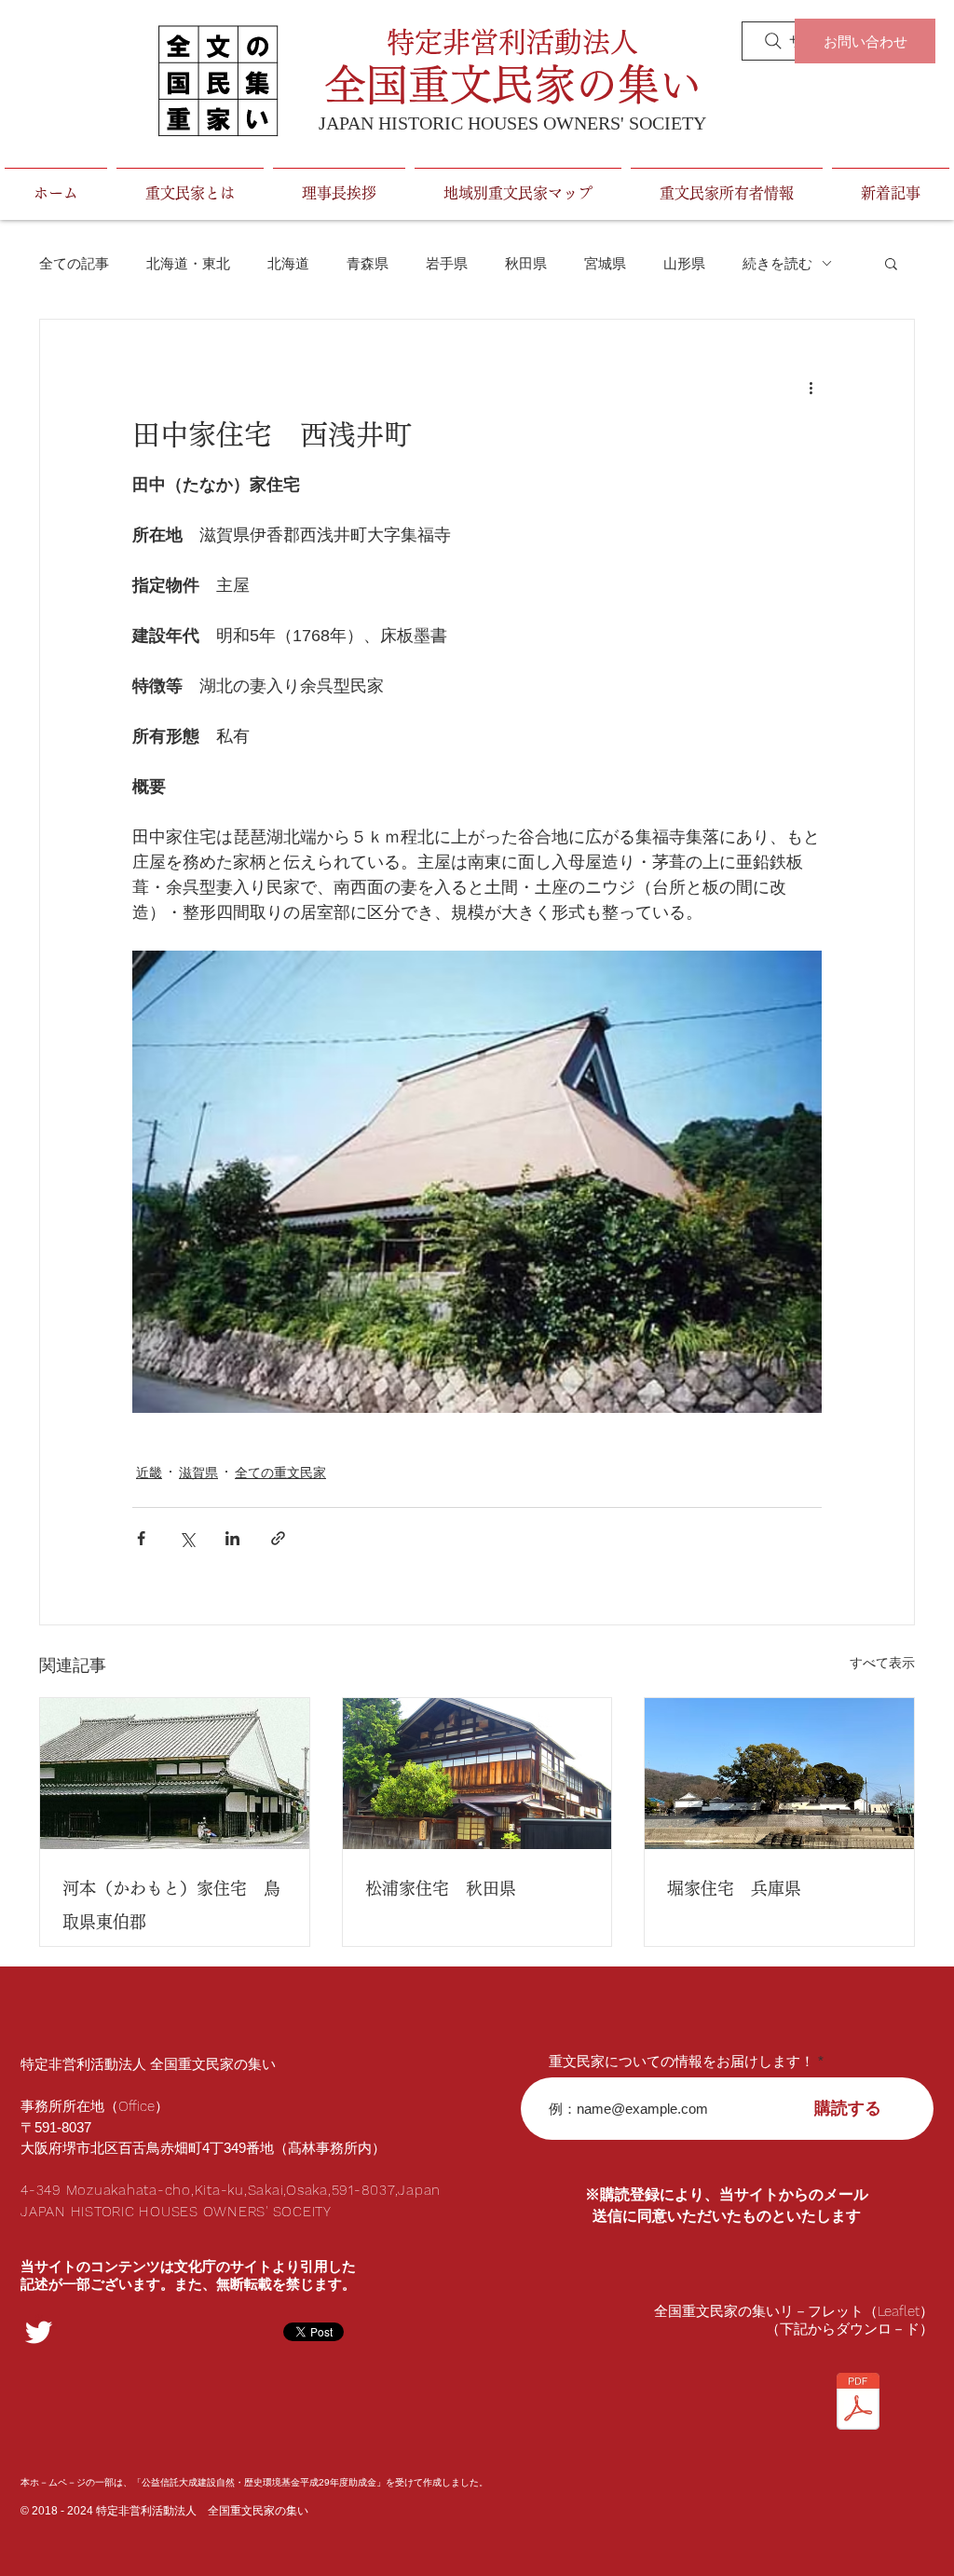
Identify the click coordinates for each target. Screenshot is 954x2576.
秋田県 (526, 263)
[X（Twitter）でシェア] (187, 1538)
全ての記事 (74, 263)
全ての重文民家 (280, 1473)
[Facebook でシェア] (141, 1538)
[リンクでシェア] (278, 1538)
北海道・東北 (188, 263)
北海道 (288, 263)
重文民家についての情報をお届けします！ (681, 2061)
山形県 (684, 263)
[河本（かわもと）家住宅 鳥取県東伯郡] (175, 1774)
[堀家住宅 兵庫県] (779, 1774)
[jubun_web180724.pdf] (858, 2404)
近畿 (149, 1473)
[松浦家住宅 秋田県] (477, 1774)
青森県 (368, 263)
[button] (891, 263)
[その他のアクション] (811, 387)
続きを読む (777, 263)
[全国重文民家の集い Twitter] (39, 2332)
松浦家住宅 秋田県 (441, 1888)
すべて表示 (882, 1663)
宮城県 (605, 263)
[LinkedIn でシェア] (232, 1538)
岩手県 (447, 263)
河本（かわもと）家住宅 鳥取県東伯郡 (171, 1905)
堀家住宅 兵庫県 (734, 1888)
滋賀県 (198, 1473)
